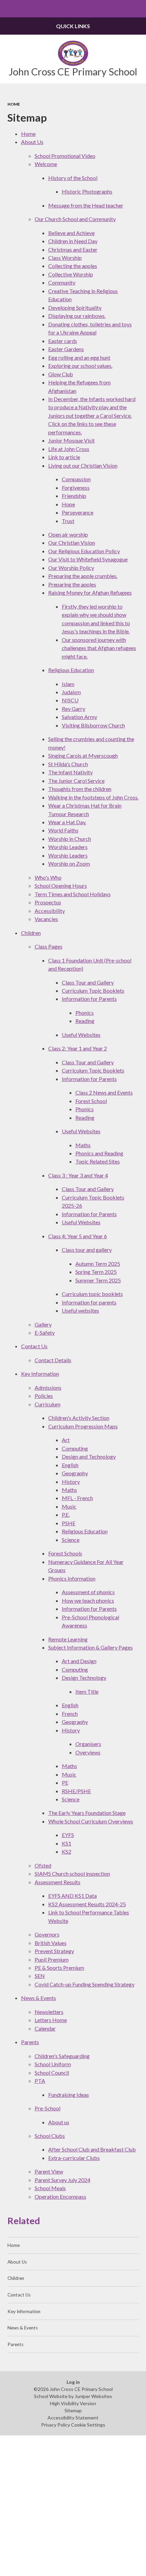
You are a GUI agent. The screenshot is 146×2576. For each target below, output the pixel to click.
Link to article (64, 457)
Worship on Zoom (69, 863)
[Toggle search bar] (137, 9)
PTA (40, 2081)
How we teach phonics (88, 1600)
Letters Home (51, 2020)
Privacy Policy (56, 2425)
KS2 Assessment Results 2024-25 (87, 1904)
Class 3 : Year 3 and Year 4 (78, 1175)
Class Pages (49, 946)
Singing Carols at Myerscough (83, 755)
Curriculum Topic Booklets (93, 990)
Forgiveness (76, 488)
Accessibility (50, 911)
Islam (68, 684)
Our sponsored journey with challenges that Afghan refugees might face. (99, 648)
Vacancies (46, 919)
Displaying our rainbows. (77, 316)
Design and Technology (89, 1456)
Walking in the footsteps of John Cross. (93, 797)
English (70, 1465)
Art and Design (79, 1661)
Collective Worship (71, 274)
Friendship (74, 496)
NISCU (70, 700)
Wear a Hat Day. (67, 822)
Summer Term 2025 (98, 1280)
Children (31, 933)
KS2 (67, 1851)
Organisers (88, 1744)
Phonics (85, 1013)
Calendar (45, 2028)
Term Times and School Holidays (73, 894)
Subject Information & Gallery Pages (90, 1647)
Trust (68, 521)
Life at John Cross (69, 449)
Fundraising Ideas (69, 2095)
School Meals (50, 2188)
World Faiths (63, 830)
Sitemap (73, 2410)
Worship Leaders (68, 847)
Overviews (88, 1752)
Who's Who (48, 877)
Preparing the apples (72, 584)
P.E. (66, 1515)
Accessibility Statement (73, 2418)
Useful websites (80, 1310)
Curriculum (48, 1404)
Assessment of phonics (88, 1592)
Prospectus (48, 902)
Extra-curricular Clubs (74, 2158)
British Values (51, 1943)
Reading (85, 1021)
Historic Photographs (87, 191)
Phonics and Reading (99, 1153)
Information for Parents (89, 999)
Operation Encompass (60, 2196)
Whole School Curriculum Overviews (91, 1821)
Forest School (91, 1101)
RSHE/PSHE (76, 1791)
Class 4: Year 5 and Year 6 (78, 1236)
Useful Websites (81, 1035)
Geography (75, 1473)
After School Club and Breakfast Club (92, 2149)
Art (66, 1440)
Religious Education (71, 670)
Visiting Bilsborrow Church (93, 725)
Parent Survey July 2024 (62, 2180)
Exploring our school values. (80, 366)
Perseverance (78, 512)
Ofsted (43, 1865)
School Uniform (53, 2064)
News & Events (39, 1998)
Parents (30, 2042)
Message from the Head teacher (86, 205)
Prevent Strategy (54, 1951)
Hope (68, 504)
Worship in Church (70, 839)
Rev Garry (74, 709)
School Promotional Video (65, 156)
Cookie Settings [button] (88, 2425)
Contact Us (34, 1346)
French (70, 1714)
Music (69, 1506)
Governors (47, 1934)
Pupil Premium (52, 1959)
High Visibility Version (73, 2403)
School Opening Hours (61, 886)
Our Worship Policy (71, 568)
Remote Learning (68, 1639)
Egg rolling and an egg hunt (79, 357)
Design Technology (84, 1678)
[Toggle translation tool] (120, 9)
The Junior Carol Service (76, 781)
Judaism (71, 692)
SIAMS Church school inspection (72, 1874)
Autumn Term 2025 (98, 1264)
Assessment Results (58, 1882)
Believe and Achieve (71, 233)
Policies (44, 1396)
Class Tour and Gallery (88, 982)
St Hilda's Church (68, 764)
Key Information (40, 1374)
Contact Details (53, 1360)
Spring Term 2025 (96, 1272)
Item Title (87, 1691)
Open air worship (68, 534)
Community (62, 282)
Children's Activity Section (79, 1418)
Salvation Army (79, 717)
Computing (75, 1448)
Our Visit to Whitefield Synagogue (88, 559)
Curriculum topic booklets (92, 1294)
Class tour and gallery (87, 1250)
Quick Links (73, 26)
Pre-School (48, 2108)
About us (59, 2122)
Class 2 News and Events (104, 1092)
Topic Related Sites (98, 1161)
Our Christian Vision (72, 543)
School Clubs (50, 2136)
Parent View (49, 2171)
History (71, 1482)
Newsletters (49, 2012)
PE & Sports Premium (59, 1968)
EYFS (68, 1835)
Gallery (43, 1324)
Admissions (48, 1388)
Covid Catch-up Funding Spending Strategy (85, 1984)
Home (14, 104)
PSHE (69, 1523)
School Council (52, 2073)
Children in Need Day (73, 241)
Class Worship (65, 258)
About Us (32, 142)
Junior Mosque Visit (71, 440)
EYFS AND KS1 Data (72, 1896)
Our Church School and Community (75, 219)
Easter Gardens (66, 349)
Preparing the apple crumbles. (83, 576)
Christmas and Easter (73, 249)
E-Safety (45, 1332)
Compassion (76, 479)
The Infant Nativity (70, 772)
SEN (40, 1976)
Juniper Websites (93, 2396)
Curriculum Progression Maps (83, 1426)
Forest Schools (65, 1553)
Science (71, 1540)
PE (65, 1782)
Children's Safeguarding (62, 2056)
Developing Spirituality (75, 308)
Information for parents (89, 1302)
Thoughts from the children (80, 789)
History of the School (73, 178)
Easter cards (63, 341)
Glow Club (61, 374)
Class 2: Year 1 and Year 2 (78, 1048)
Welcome (46, 164)
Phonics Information (72, 1578)
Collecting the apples (73, 266)
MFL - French (77, 1498)
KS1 (67, 1843)
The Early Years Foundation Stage (87, 1813)
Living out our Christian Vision (83, 465)
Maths (83, 1145)
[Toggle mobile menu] (9, 9)
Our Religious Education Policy (84, 551)
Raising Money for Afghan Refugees (90, 592)
